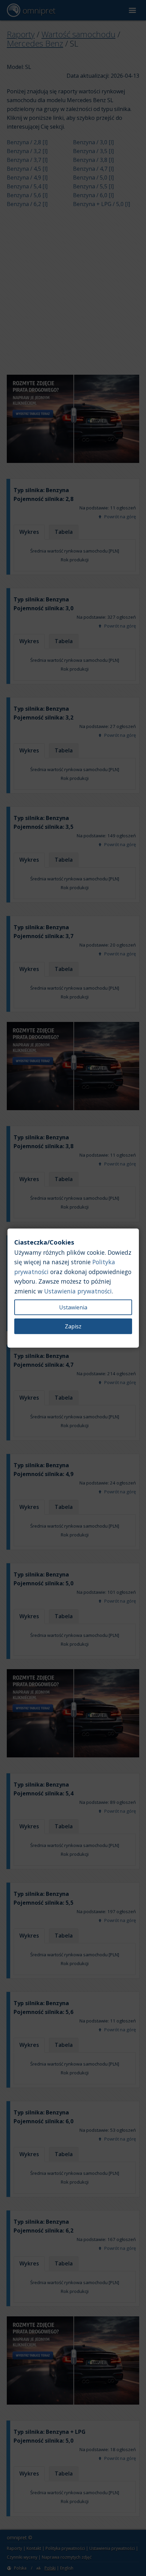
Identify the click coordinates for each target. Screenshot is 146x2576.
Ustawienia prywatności (78, 1291)
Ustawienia (73, 1307)
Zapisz (73, 1326)
